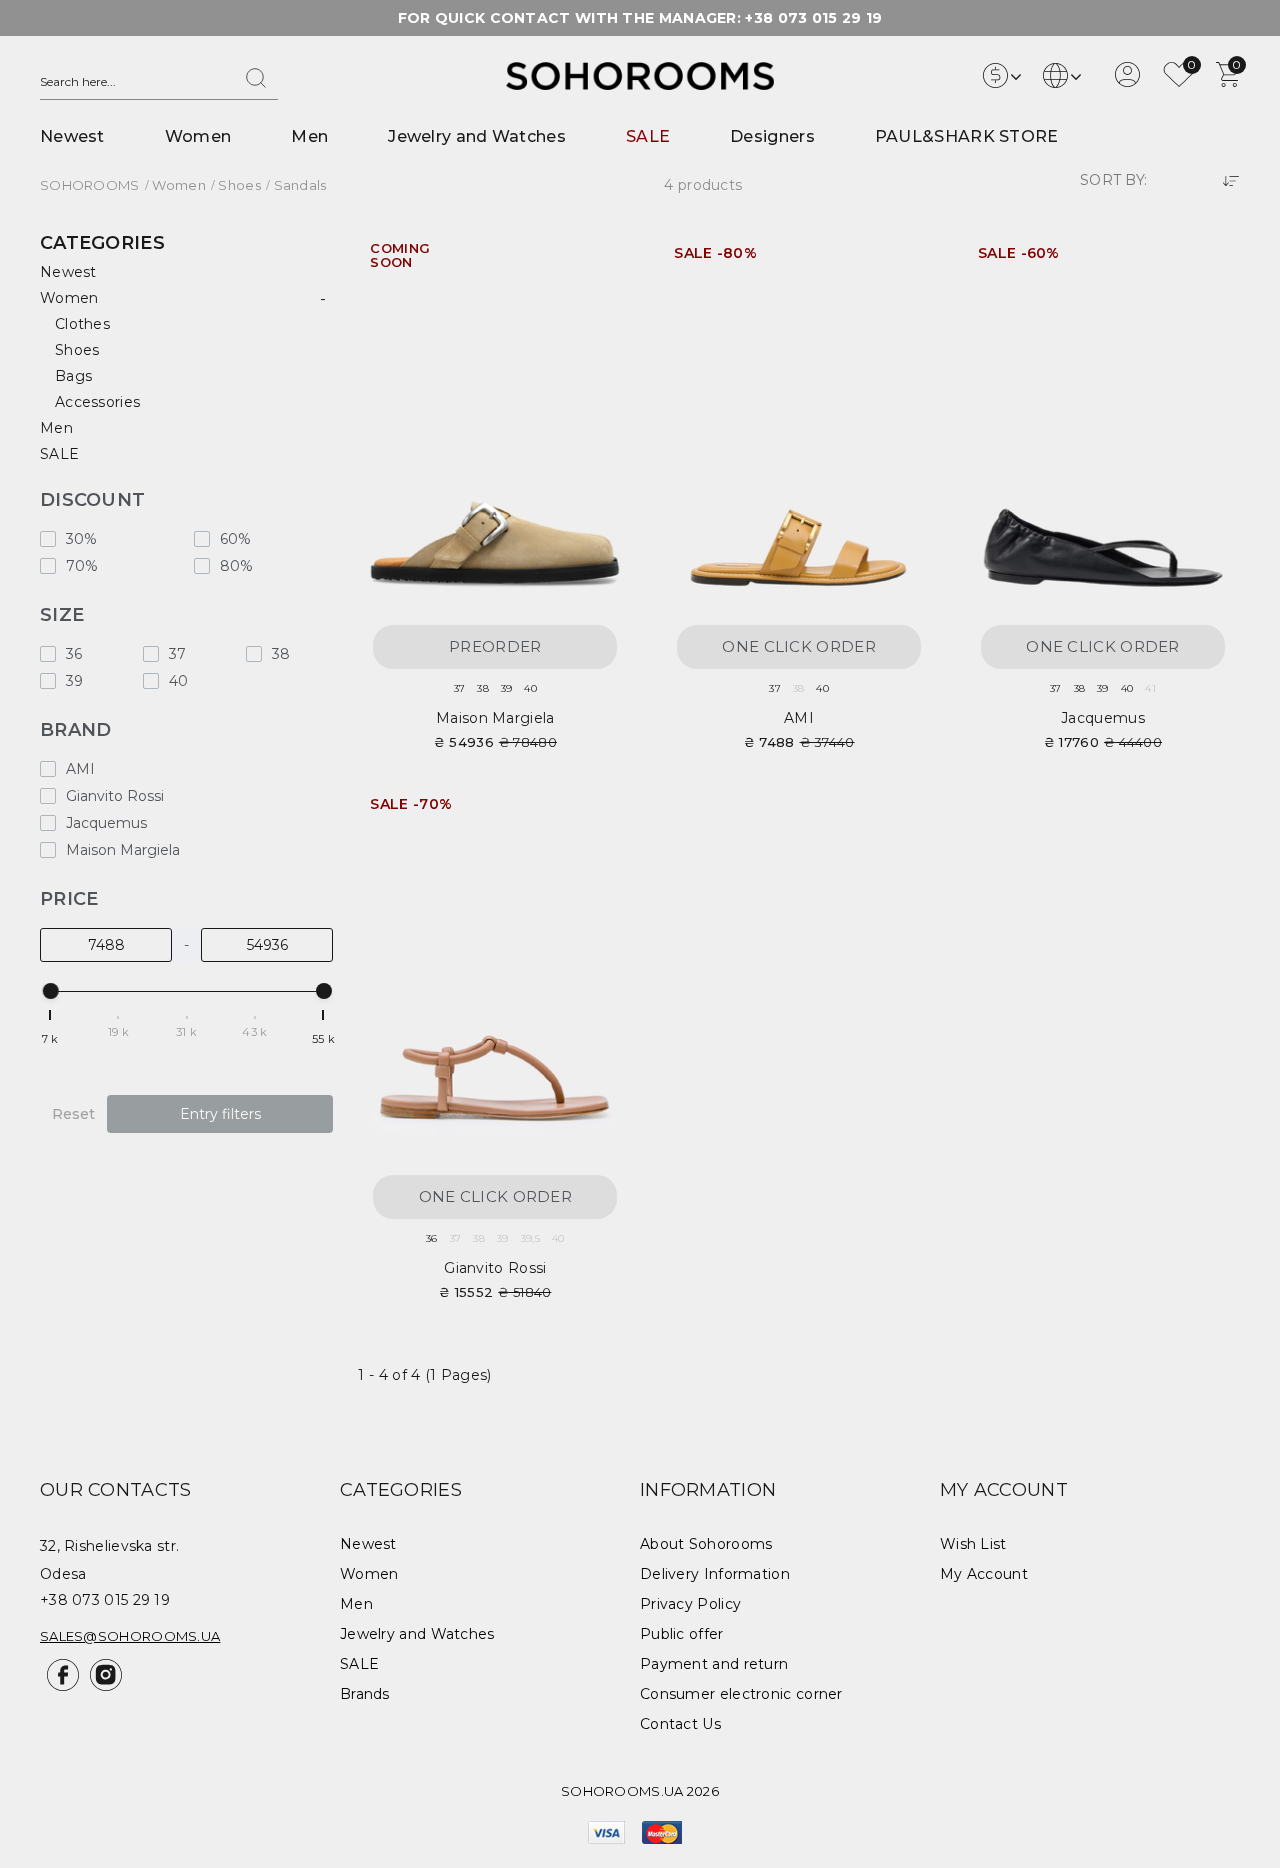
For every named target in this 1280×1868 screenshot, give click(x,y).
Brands (365, 1694)
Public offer (682, 1634)
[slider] (51, 991)
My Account (984, 1574)
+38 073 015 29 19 (813, 18)
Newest (72, 136)
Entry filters (220, 1114)
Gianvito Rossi (495, 1268)
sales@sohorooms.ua (130, 1636)
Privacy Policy (690, 1604)
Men (309, 136)
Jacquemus (1103, 718)
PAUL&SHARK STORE (967, 136)
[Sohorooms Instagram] (102, 1686)
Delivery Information (715, 1574)
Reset (73, 1114)
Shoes (77, 350)
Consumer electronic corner (741, 1694)
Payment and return (714, 1664)
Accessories (97, 402)
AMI (799, 718)
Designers (772, 136)
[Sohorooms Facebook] (61, 1686)
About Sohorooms (706, 1544)
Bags (73, 376)
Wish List (973, 1544)
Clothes (82, 324)
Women (198, 136)
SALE (648, 136)
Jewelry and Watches (477, 136)
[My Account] (1127, 82)
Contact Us (680, 1724)
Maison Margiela (495, 718)
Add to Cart (900, 260)
